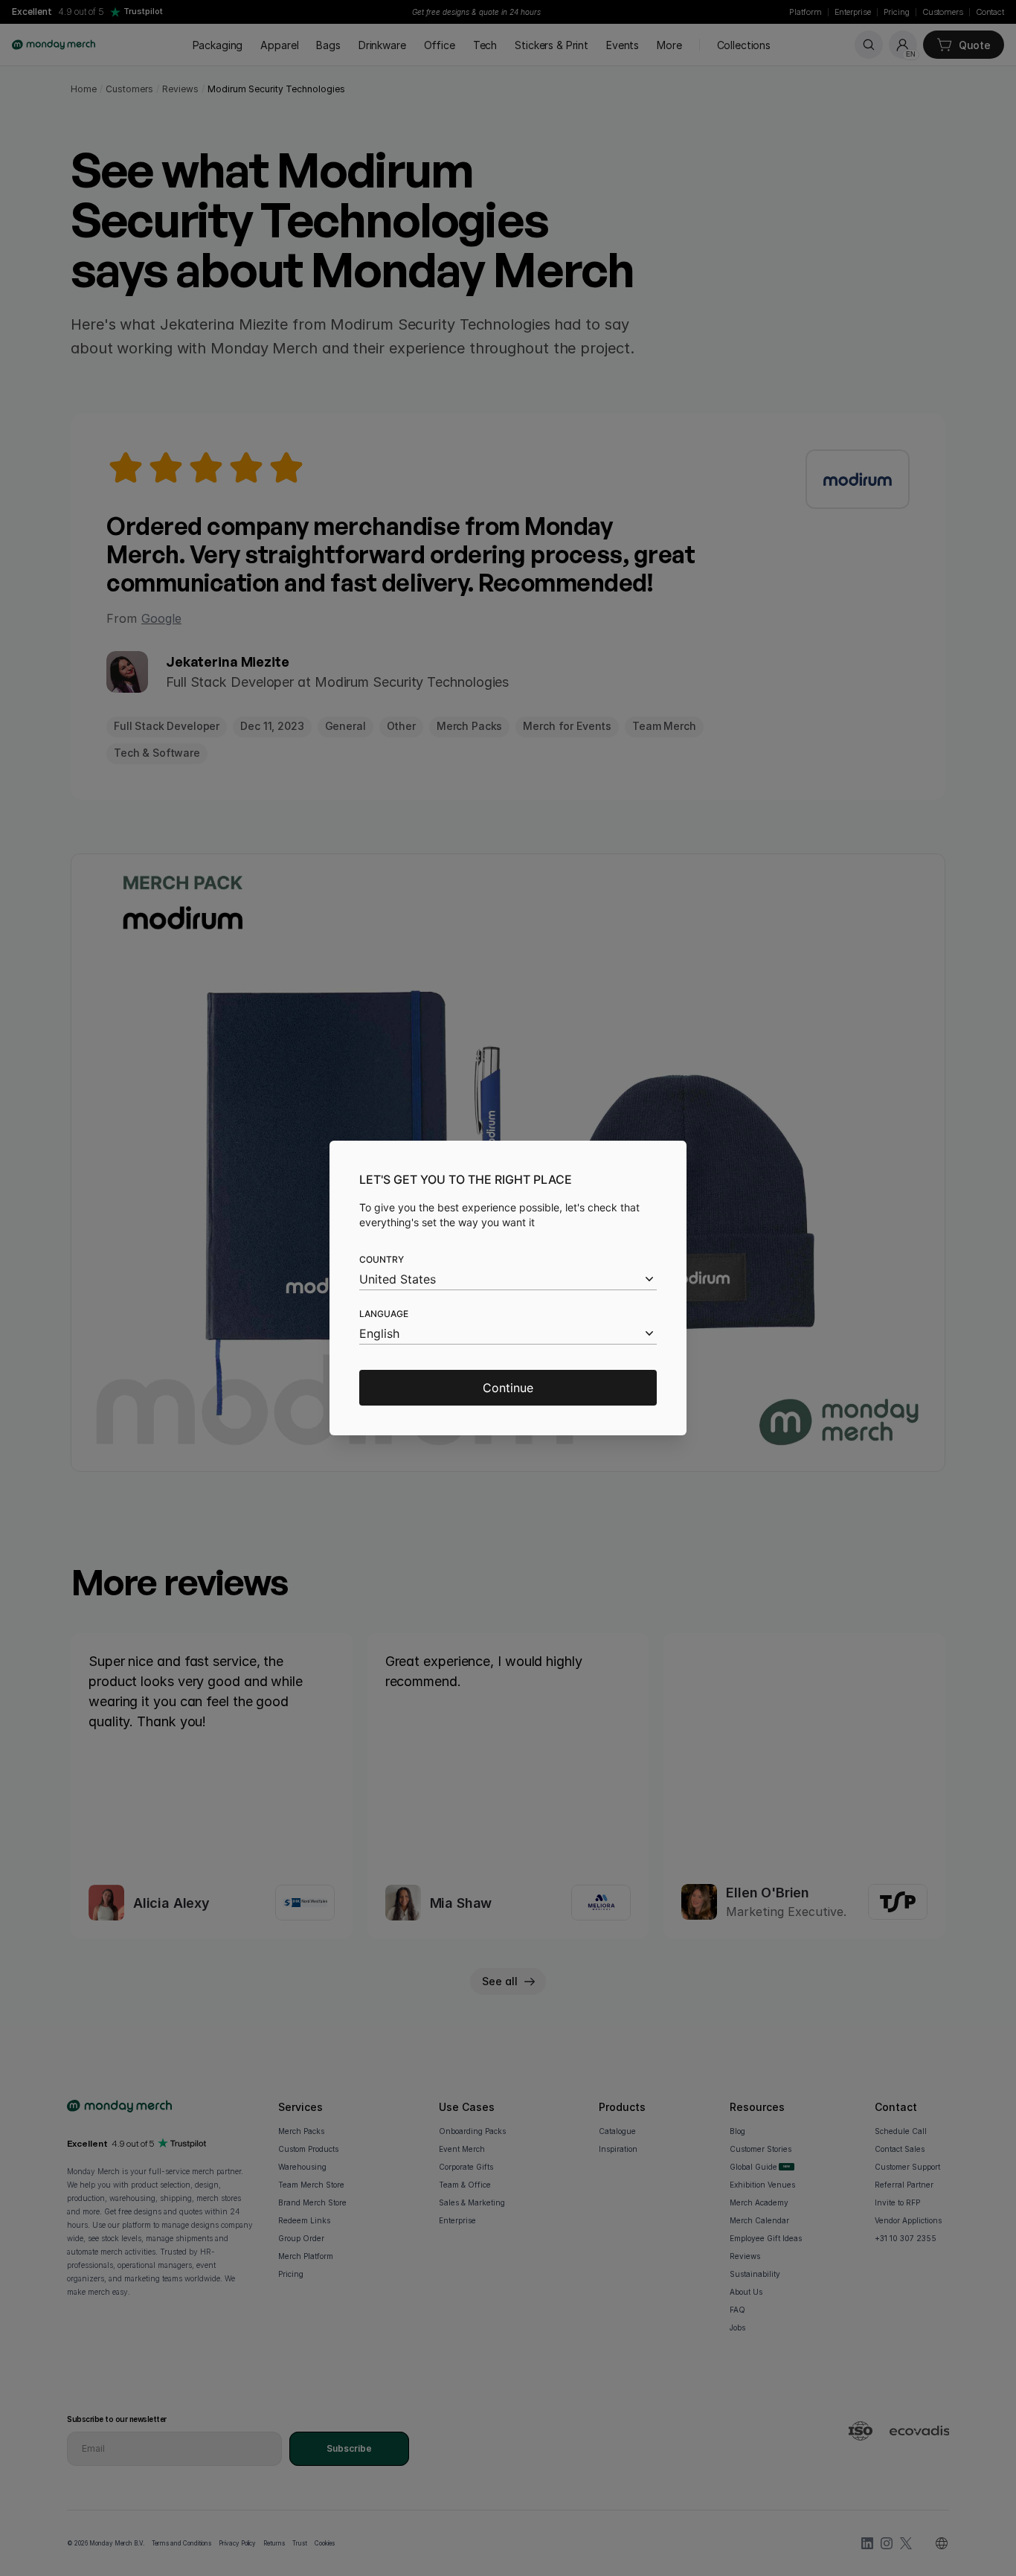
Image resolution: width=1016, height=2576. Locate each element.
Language (384, 1314)
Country (382, 1259)
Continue (508, 1388)
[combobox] (508, 1279)
